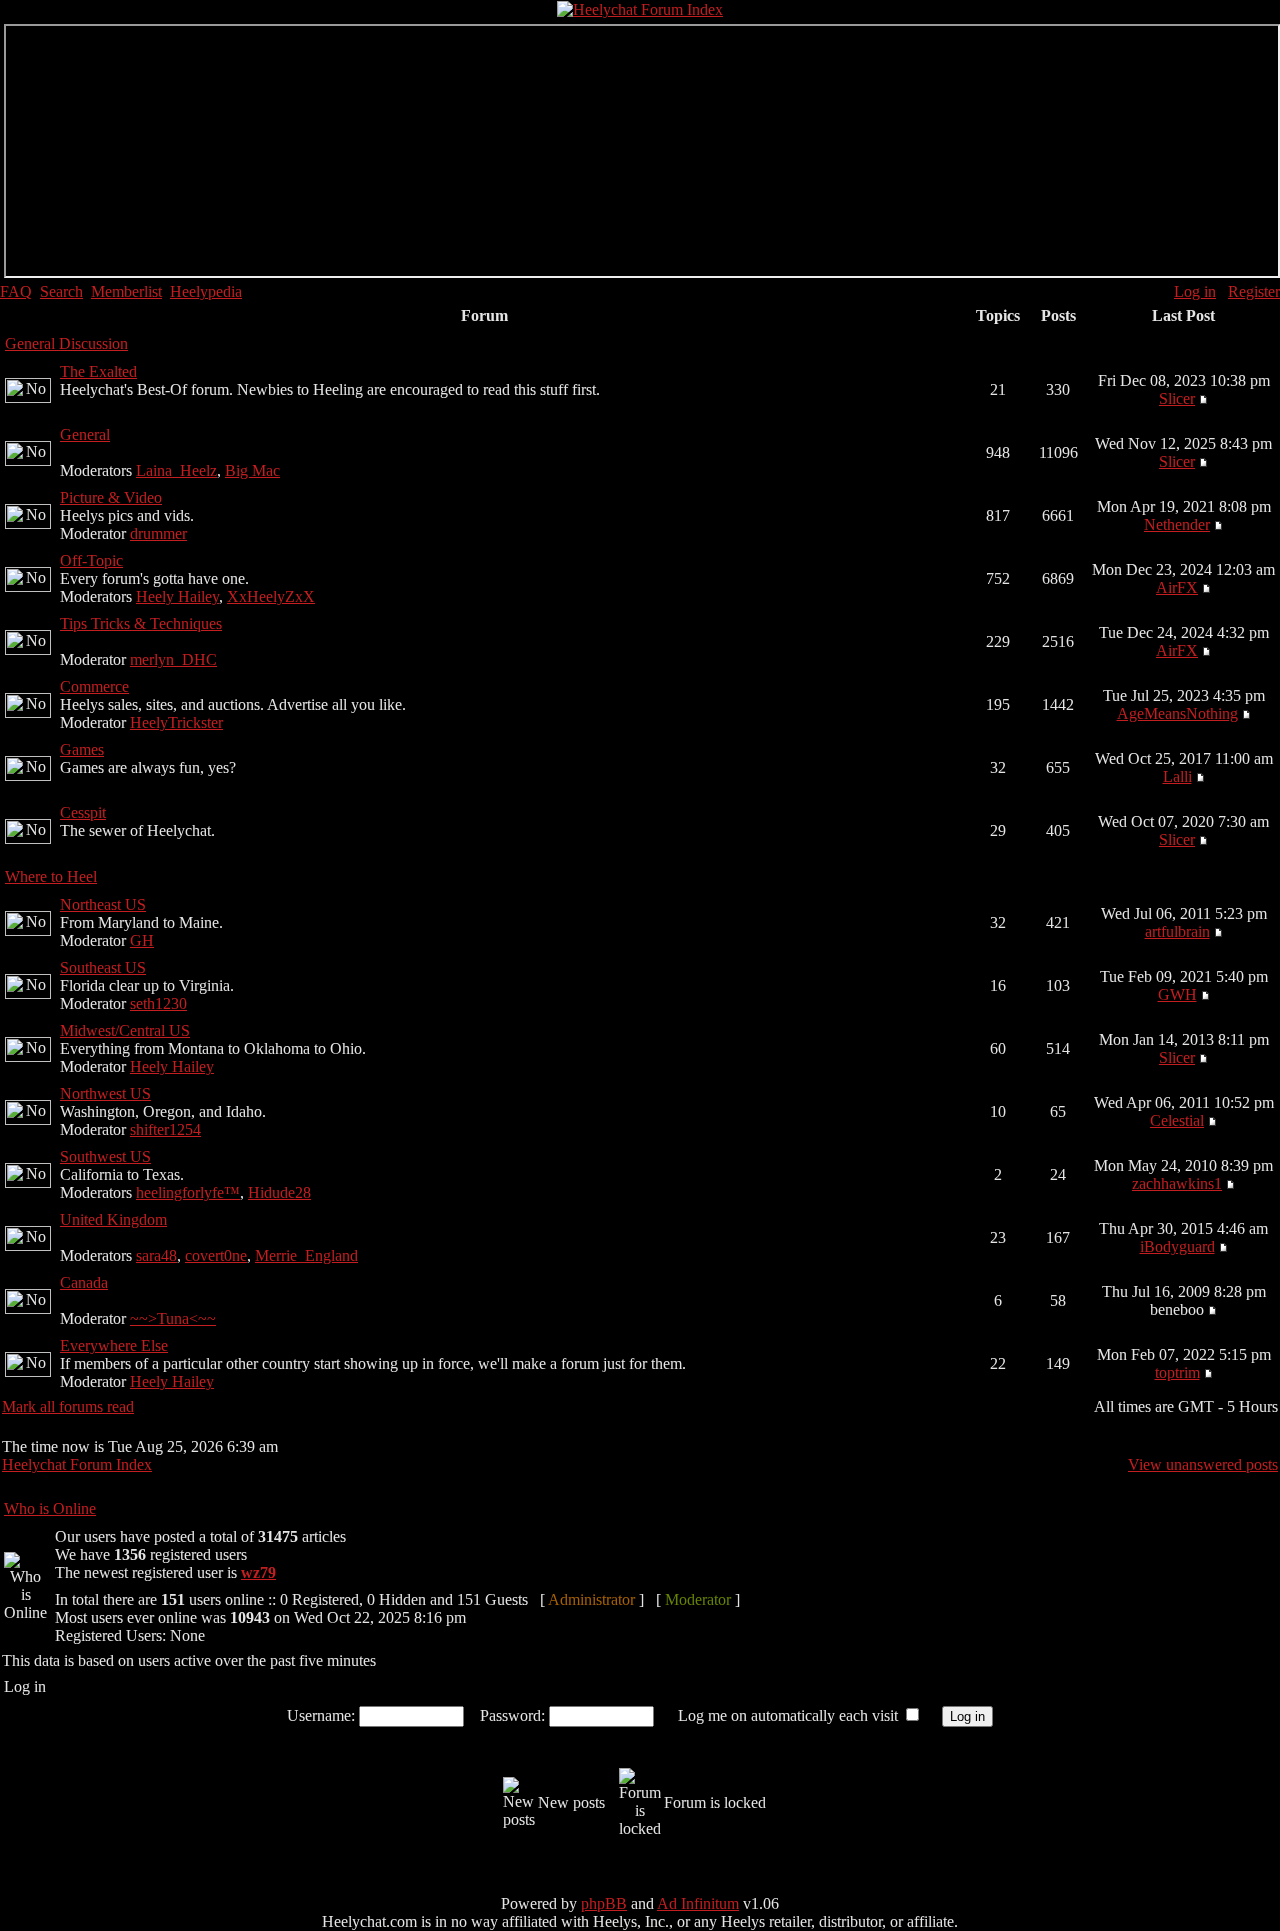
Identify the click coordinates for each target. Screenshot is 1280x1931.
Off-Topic (91, 560)
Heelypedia (206, 291)
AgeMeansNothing (1177, 713)
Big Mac (252, 470)
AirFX (1177, 587)
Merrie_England (306, 1255)
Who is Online (50, 1508)
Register (1254, 291)
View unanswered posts (1203, 1464)
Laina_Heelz (176, 470)
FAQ (16, 291)
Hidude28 (279, 1192)
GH (142, 940)
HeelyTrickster (176, 722)
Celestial (1177, 1120)
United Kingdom (113, 1219)
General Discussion (66, 343)
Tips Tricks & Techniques (141, 623)
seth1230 (158, 1003)
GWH (1177, 994)
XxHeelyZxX (271, 596)
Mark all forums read (68, 1406)
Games (82, 749)
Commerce (94, 686)
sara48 (156, 1255)
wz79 (258, 1572)
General (85, 434)
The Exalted (98, 371)
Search (61, 291)
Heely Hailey (177, 596)
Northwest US (105, 1093)
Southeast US (103, 967)
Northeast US (103, 904)
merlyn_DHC (173, 659)
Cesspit (83, 812)
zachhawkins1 (1177, 1183)
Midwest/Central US (125, 1030)
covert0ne (216, 1255)
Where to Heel (51, 876)
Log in (1195, 291)
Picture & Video (111, 497)
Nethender (1177, 524)
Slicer (1177, 398)
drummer (158, 533)
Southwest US (105, 1156)
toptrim (1177, 1372)
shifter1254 (165, 1129)
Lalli (1177, 776)
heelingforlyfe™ (188, 1192)
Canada (84, 1282)
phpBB (604, 1903)
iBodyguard (1177, 1246)
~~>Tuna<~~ (173, 1318)
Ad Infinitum (698, 1903)
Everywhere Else (114, 1345)
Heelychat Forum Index (77, 1464)
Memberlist (126, 291)
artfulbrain (1177, 931)
